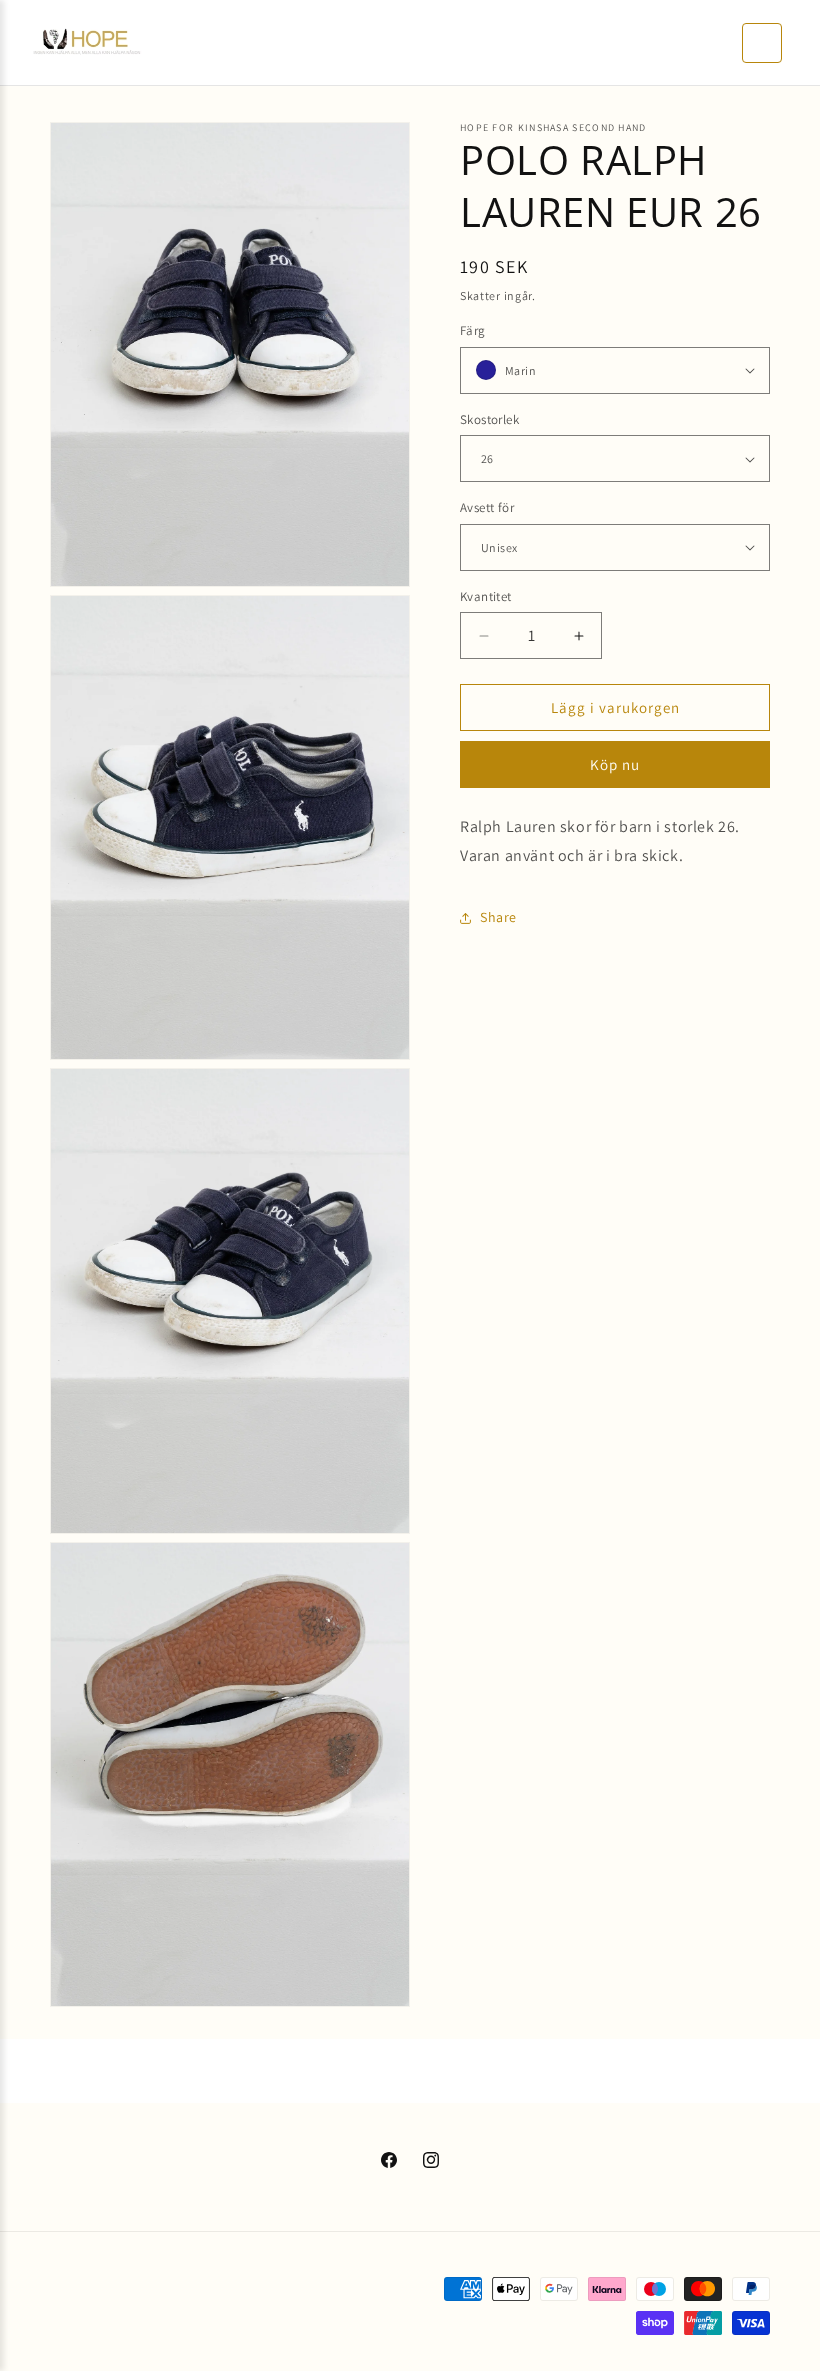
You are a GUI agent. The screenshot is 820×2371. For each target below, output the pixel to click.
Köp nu (615, 764)
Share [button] (498, 917)
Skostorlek (489, 419)
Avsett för (487, 507)
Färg (473, 330)
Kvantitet (486, 596)
